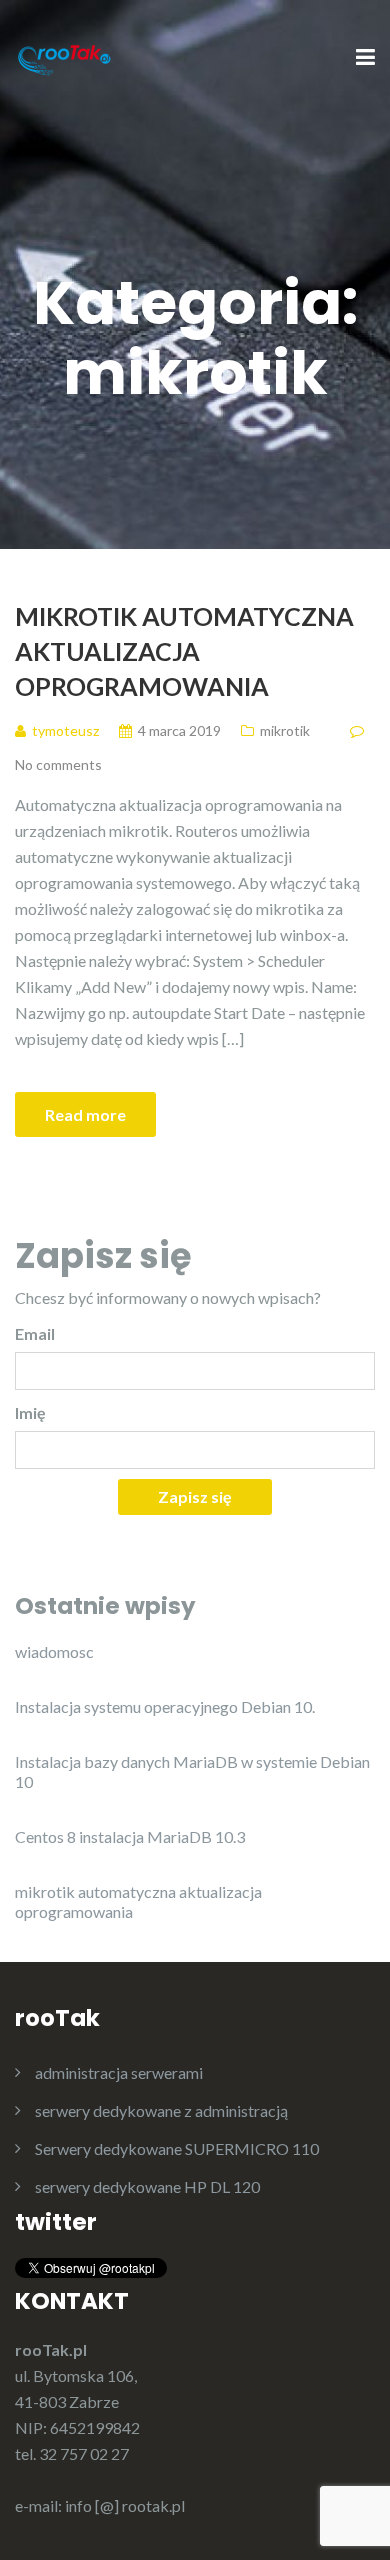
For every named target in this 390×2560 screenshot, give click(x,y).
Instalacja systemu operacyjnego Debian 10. (165, 1706)
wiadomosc (54, 1651)
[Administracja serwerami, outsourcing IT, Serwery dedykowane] (65, 56)
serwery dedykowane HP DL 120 (147, 2186)
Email (35, 1333)
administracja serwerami (119, 2072)
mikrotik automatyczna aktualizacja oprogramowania (184, 651)
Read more (85, 1114)
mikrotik (285, 730)
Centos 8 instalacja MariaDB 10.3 (130, 1836)
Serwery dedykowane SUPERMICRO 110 (177, 2148)
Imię (30, 1412)
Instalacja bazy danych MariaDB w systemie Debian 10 (192, 1771)
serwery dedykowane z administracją (161, 2110)
